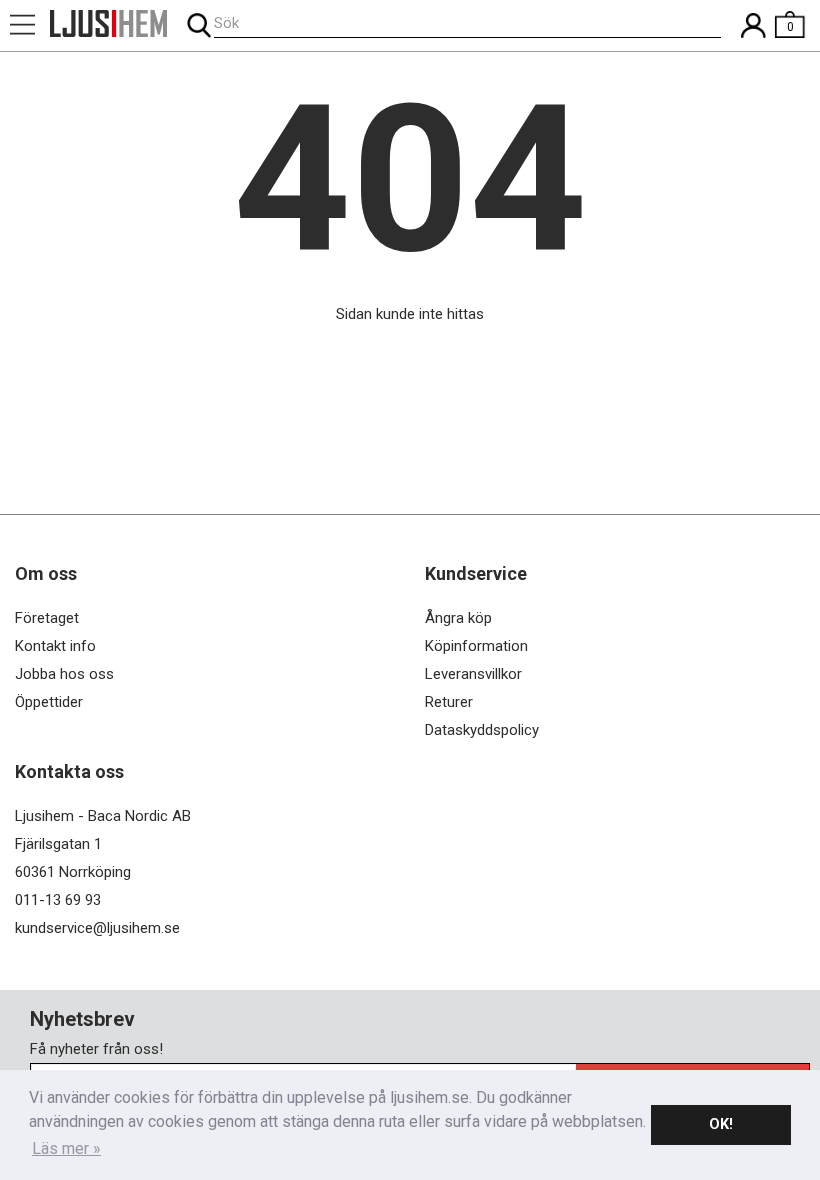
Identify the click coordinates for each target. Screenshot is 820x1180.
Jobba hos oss (64, 674)
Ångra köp (458, 618)
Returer (449, 702)
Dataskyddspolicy (482, 730)
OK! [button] (721, 1124)
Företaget (47, 618)
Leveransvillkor (473, 674)
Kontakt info (55, 646)
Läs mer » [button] (66, 1148)
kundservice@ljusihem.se (97, 928)
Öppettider (49, 702)
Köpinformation (476, 646)
